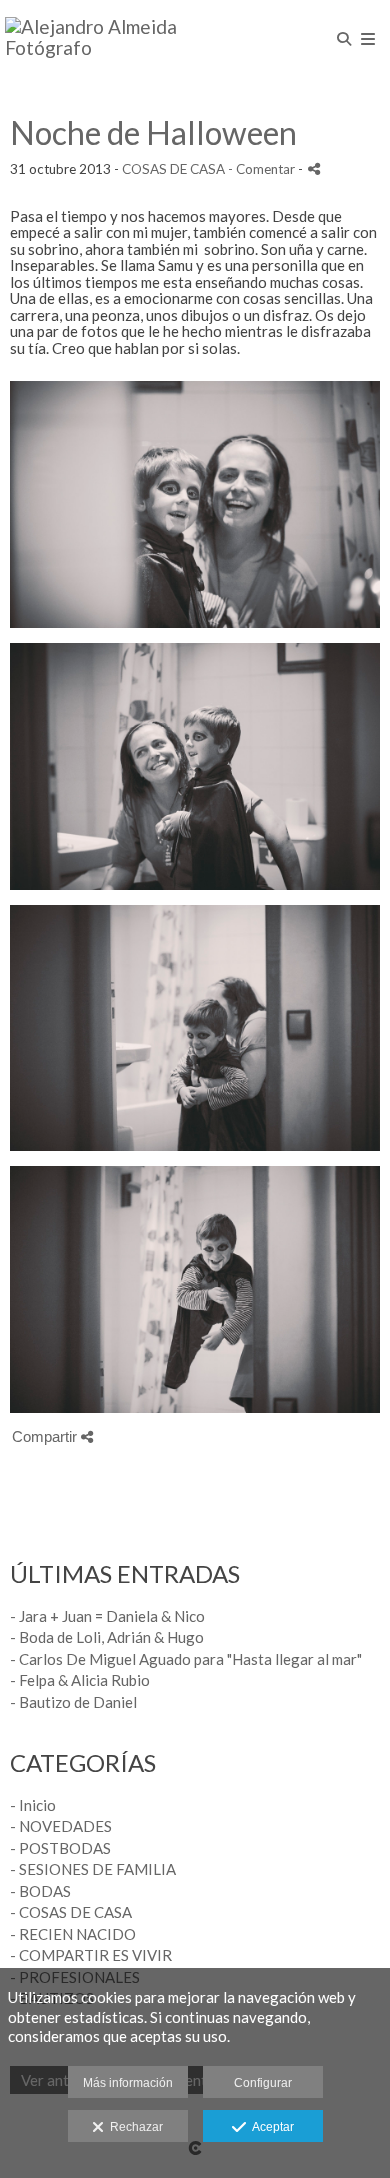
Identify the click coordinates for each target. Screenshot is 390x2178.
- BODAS (40, 1891)
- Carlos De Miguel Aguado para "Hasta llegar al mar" (186, 1659)
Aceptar (270, 2127)
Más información (128, 2083)
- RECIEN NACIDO (73, 1934)
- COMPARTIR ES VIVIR (91, 1955)
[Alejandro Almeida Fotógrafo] (100, 37)
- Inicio (33, 1805)
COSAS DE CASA (173, 169)
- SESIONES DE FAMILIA (93, 1869)
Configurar (263, 2083)
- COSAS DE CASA (71, 1912)
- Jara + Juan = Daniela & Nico (107, 1616)
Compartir (46, 1436)
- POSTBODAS (60, 1848)
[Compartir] (314, 168)
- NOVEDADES (61, 1826)
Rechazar (133, 2127)
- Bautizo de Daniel (73, 1702)
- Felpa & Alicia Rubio (80, 1680)
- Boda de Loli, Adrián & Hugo (107, 1637)
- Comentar (263, 169)
